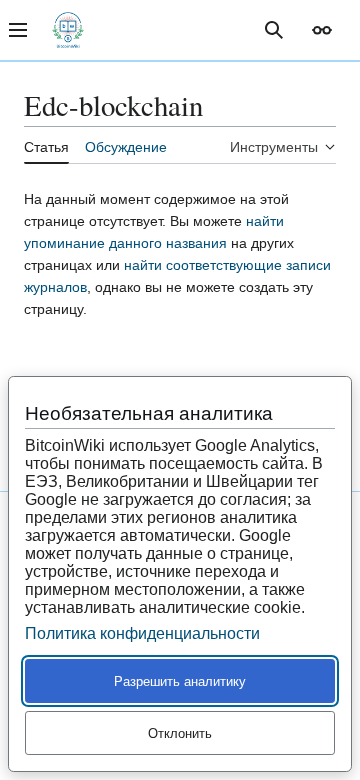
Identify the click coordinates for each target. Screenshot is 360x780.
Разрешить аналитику (180, 681)
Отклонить (180, 733)
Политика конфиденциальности (142, 633)
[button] (322, 30)
